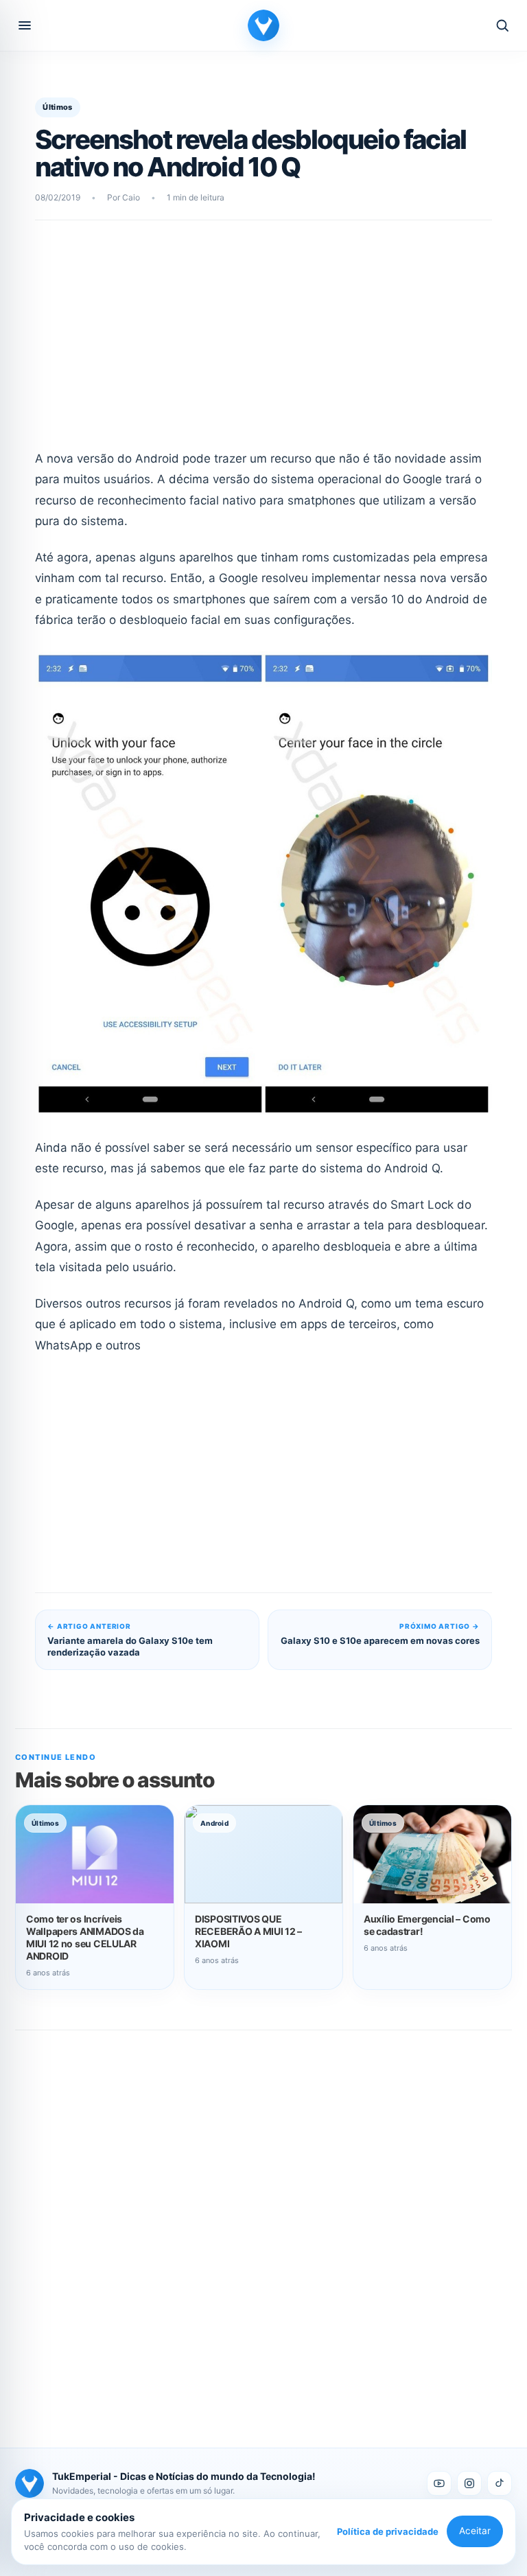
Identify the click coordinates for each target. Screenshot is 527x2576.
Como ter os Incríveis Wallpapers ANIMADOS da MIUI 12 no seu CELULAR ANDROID (85, 1937)
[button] (25, 25)
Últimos (57, 107)
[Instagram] (469, 2483)
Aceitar (475, 2531)
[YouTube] (439, 2483)
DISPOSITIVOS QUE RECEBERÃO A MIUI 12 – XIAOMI (248, 1931)
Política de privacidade (388, 2531)
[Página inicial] (263, 25)
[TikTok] (500, 2483)
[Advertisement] (264, 344)
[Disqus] (263, 2224)
